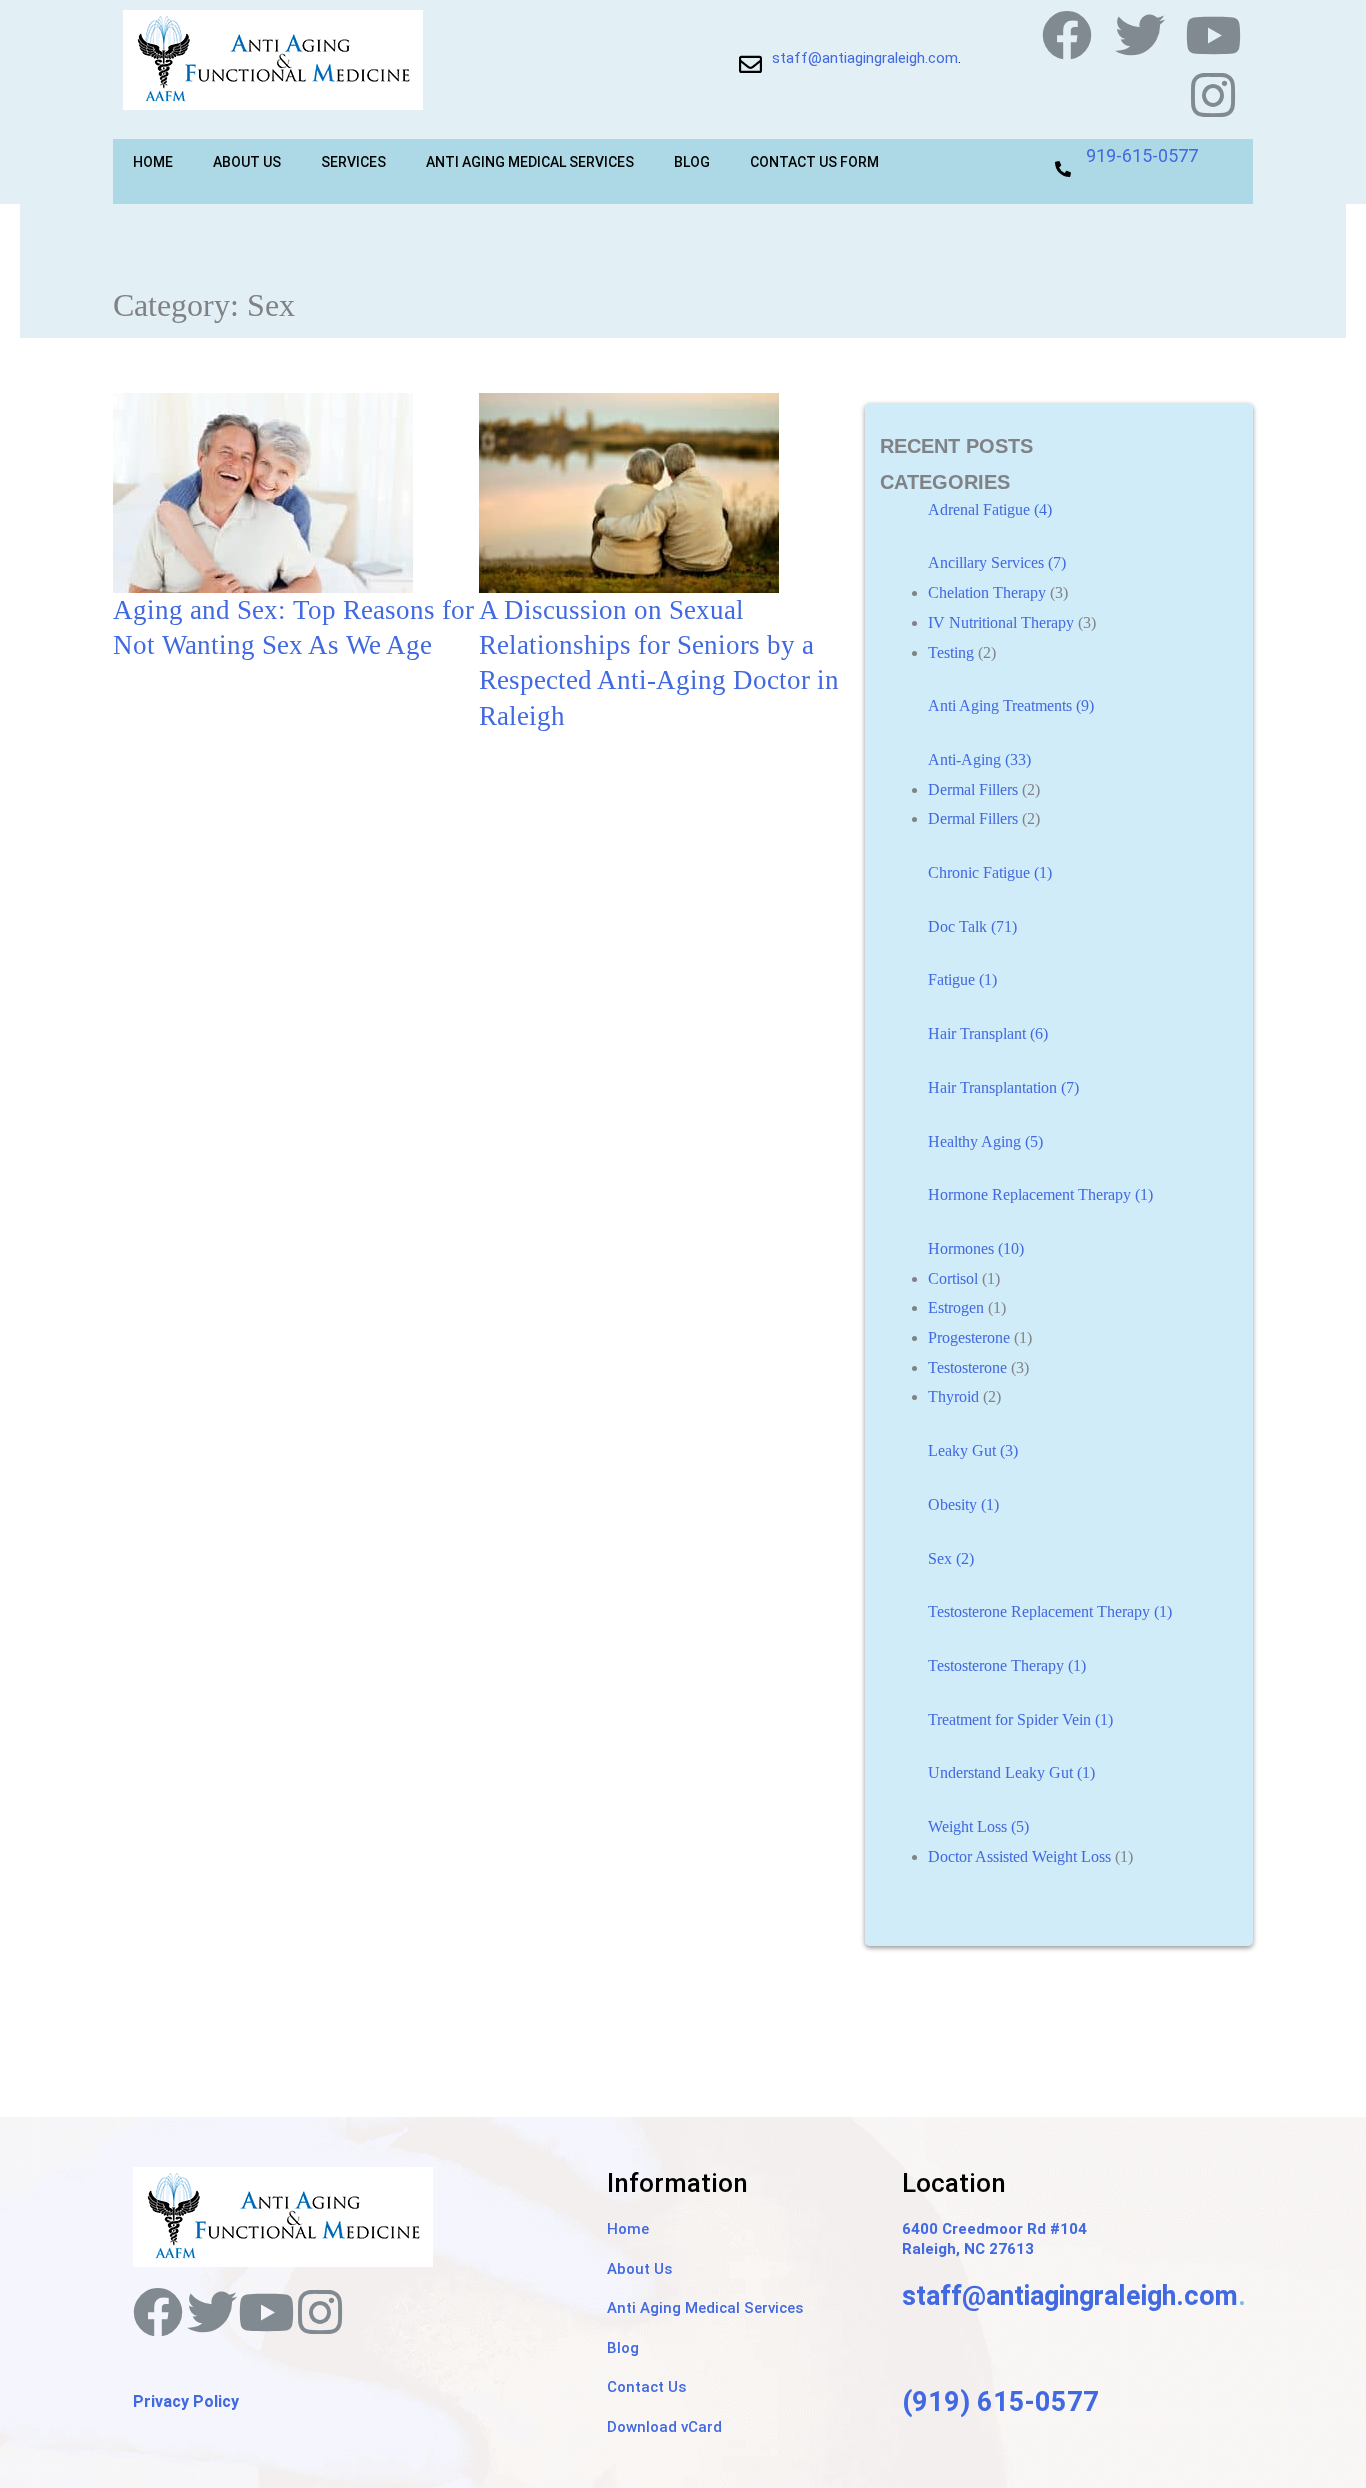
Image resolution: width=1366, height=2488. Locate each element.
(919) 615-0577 (1000, 2402)
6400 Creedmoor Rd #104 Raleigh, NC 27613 (994, 2239)
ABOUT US (247, 162)
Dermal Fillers (973, 789)
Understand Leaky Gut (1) (1011, 1772)
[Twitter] (1140, 35)
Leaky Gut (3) (973, 1450)
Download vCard (664, 2427)
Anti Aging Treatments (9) (1011, 705)
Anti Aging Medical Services (530, 162)
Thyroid (953, 1396)
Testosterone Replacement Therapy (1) (1050, 1611)
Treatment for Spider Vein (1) (1020, 1719)
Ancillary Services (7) (997, 562)
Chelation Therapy (987, 592)
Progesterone (969, 1337)
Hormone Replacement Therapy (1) (1040, 1194)
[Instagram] (1213, 95)
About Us (639, 2269)
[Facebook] (1067, 35)
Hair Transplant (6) (988, 1033)
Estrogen (956, 1307)
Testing (951, 652)
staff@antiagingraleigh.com (865, 58)
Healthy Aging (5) (985, 1141)
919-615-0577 (1142, 155)
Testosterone (967, 1367)
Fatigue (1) (962, 979)
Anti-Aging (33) (979, 759)
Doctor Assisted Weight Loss (1019, 1856)
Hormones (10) (976, 1248)
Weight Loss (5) (978, 1826)
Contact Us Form (814, 162)
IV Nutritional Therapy (1001, 622)
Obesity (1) (963, 1504)
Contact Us (646, 2387)
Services (353, 162)
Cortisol (953, 1278)
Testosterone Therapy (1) (1007, 1665)
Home (153, 162)
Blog (692, 162)
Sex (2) (951, 1558)
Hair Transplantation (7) (1003, 1087)
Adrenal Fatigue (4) (990, 509)
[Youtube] (1213, 35)
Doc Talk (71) (972, 926)
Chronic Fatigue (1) (990, 872)
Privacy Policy (186, 2401)
